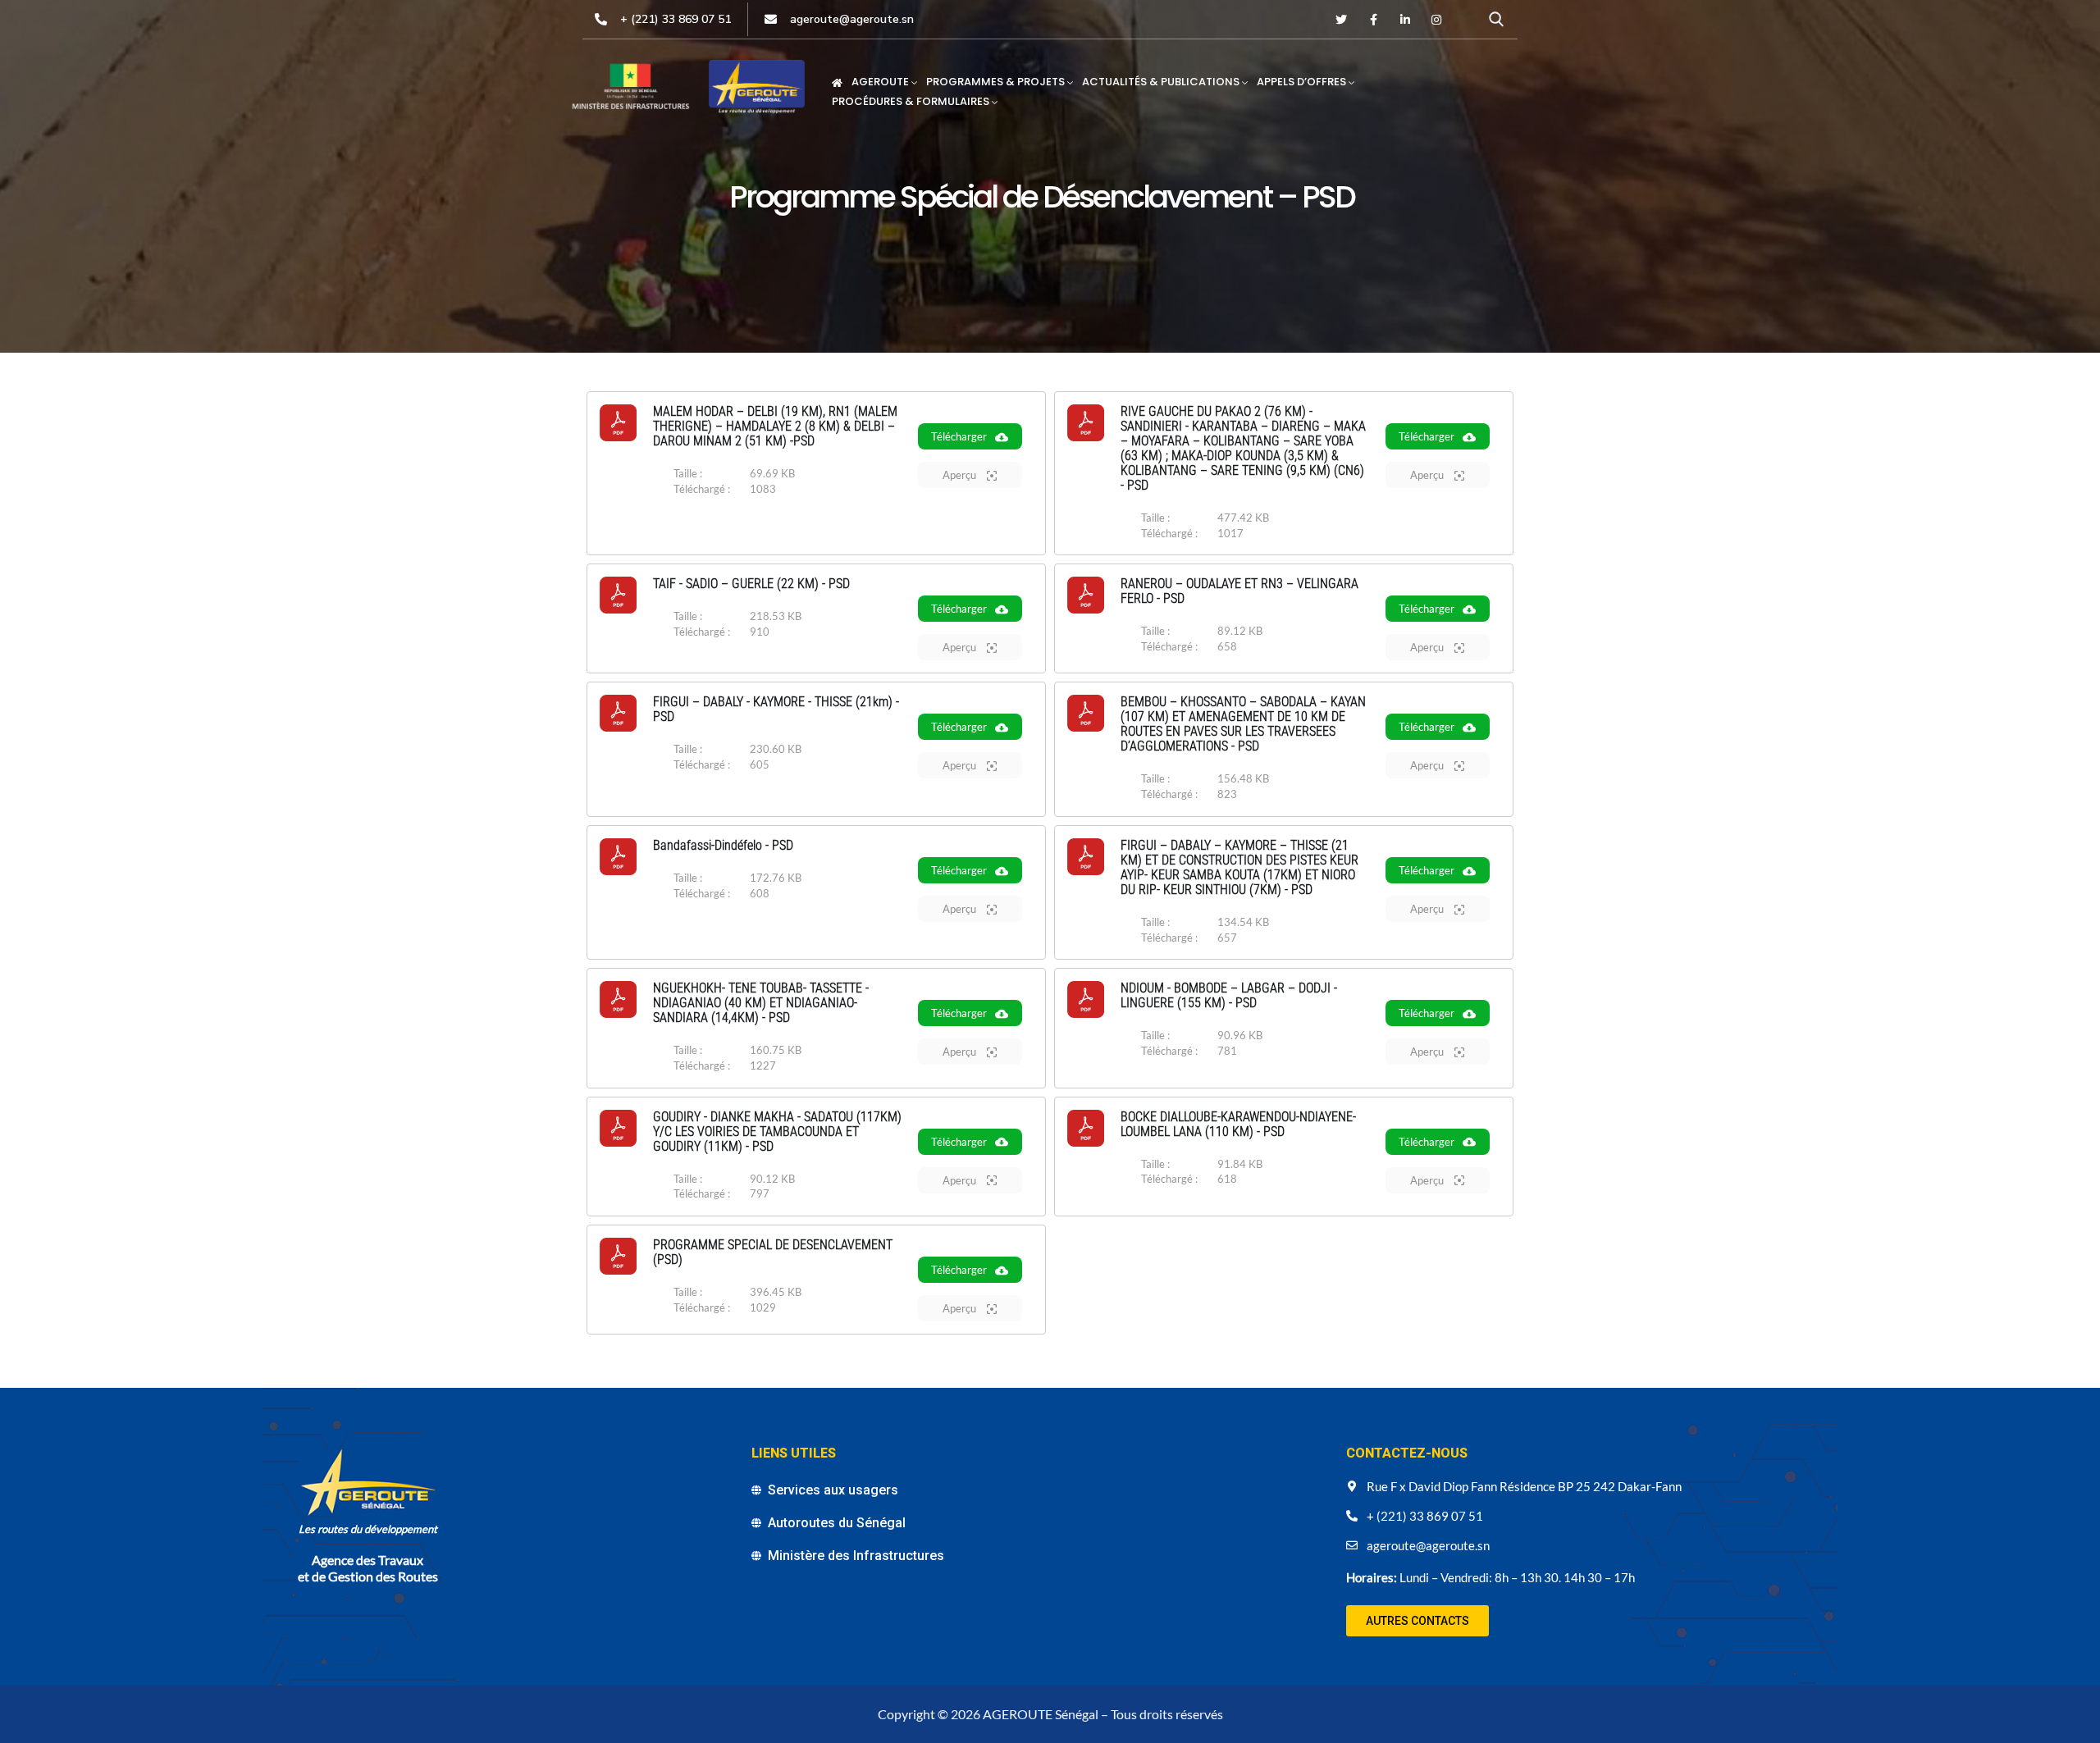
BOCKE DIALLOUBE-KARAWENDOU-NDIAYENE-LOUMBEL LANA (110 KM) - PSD (1238, 1124)
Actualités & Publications (1161, 82)
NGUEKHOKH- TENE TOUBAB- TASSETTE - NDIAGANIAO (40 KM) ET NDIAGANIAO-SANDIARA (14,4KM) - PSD (761, 1003)
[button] (1417, 1621)
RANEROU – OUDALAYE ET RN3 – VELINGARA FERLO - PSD (1239, 591)
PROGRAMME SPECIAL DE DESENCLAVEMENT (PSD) (773, 1252)
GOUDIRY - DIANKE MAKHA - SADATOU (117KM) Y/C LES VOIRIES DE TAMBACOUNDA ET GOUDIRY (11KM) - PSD (777, 1132)
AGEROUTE (880, 82)
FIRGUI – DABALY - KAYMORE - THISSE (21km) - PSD (776, 709)
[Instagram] (1436, 20)
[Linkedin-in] (1405, 20)
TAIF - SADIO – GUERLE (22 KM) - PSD (751, 584)
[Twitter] (1342, 20)
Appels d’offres (1301, 82)
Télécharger (959, 436)
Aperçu (961, 475)
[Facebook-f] (1373, 20)
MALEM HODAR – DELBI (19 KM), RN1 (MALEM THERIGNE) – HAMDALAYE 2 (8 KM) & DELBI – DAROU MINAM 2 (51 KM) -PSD (775, 426)
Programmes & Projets (995, 82)
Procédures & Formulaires (911, 101)
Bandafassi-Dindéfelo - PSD (723, 845)
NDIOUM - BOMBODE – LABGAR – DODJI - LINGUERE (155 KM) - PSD (1229, 995)
